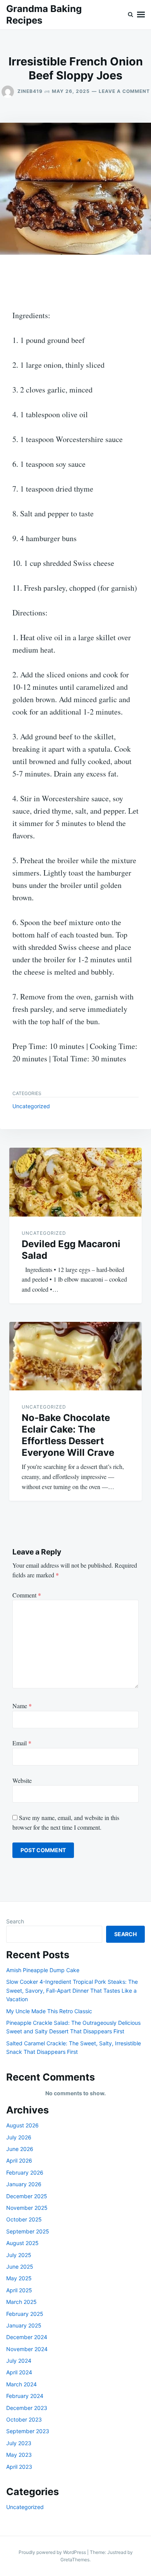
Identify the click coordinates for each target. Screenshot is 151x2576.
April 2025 (19, 2290)
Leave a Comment (124, 91)
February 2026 (25, 2172)
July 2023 (19, 2443)
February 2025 (25, 2314)
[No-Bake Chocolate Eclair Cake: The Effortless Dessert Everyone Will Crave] (75, 1356)
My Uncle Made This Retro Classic (49, 2011)
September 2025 (28, 2231)
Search (15, 1921)
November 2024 (27, 2349)
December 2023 (27, 2408)
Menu (141, 15)
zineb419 (30, 91)
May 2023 (19, 2455)
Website (22, 1780)
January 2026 (24, 2184)
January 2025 (24, 2325)
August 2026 (22, 2125)
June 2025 (20, 2267)
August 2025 (22, 2243)
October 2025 (24, 2219)
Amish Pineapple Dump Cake (43, 1970)
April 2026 (19, 2160)
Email (22, 1743)
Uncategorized (31, 1106)
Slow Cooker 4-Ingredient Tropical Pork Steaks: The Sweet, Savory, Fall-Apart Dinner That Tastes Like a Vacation (72, 1990)
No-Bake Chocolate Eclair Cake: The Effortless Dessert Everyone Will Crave (68, 1435)
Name (22, 1706)
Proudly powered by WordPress (53, 2552)
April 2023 (19, 2467)
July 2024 (19, 2361)
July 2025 (19, 2255)
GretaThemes (75, 2560)
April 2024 (19, 2372)
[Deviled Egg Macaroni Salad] (75, 1182)
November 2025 (27, 2208)
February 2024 (25, 2396)
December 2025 (27, 2196)
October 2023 (24, 2419)
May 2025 (19, 2278)
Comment (27, 1595)
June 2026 (20, 2149)
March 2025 (21, 2302)
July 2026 (19, 2137)
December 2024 (27, 2337)
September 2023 (28, 2431)
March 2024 (21, 2384)
